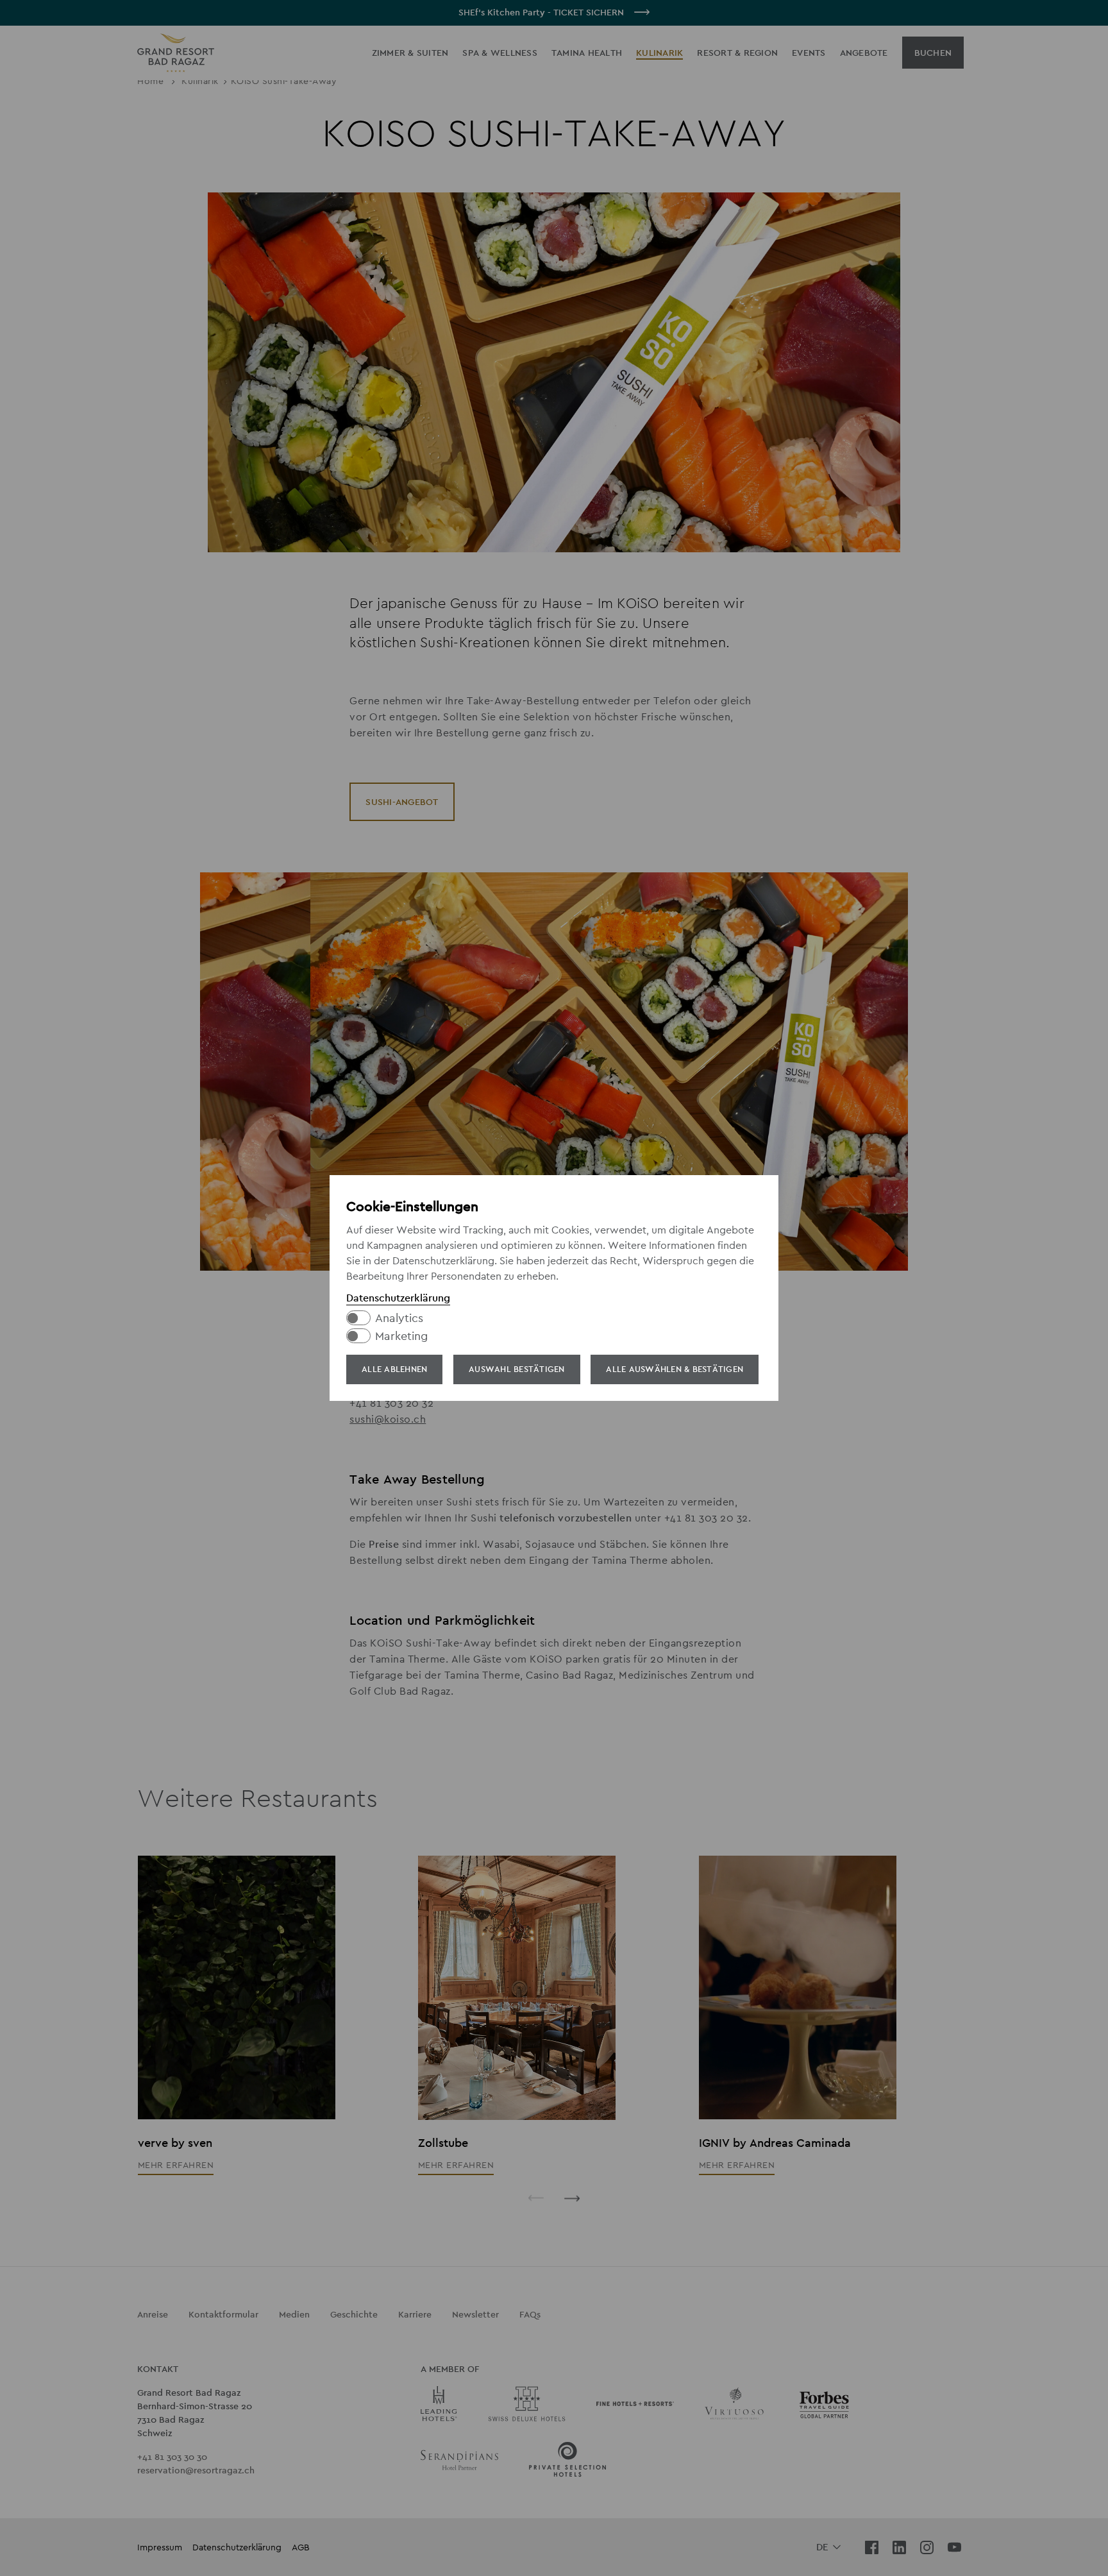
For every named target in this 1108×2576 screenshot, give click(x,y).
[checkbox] (548, 1318)
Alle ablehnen (394, 1369)
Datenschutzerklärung (398, 1298)
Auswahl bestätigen (517, 1369)
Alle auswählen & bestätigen (675, 1369)
